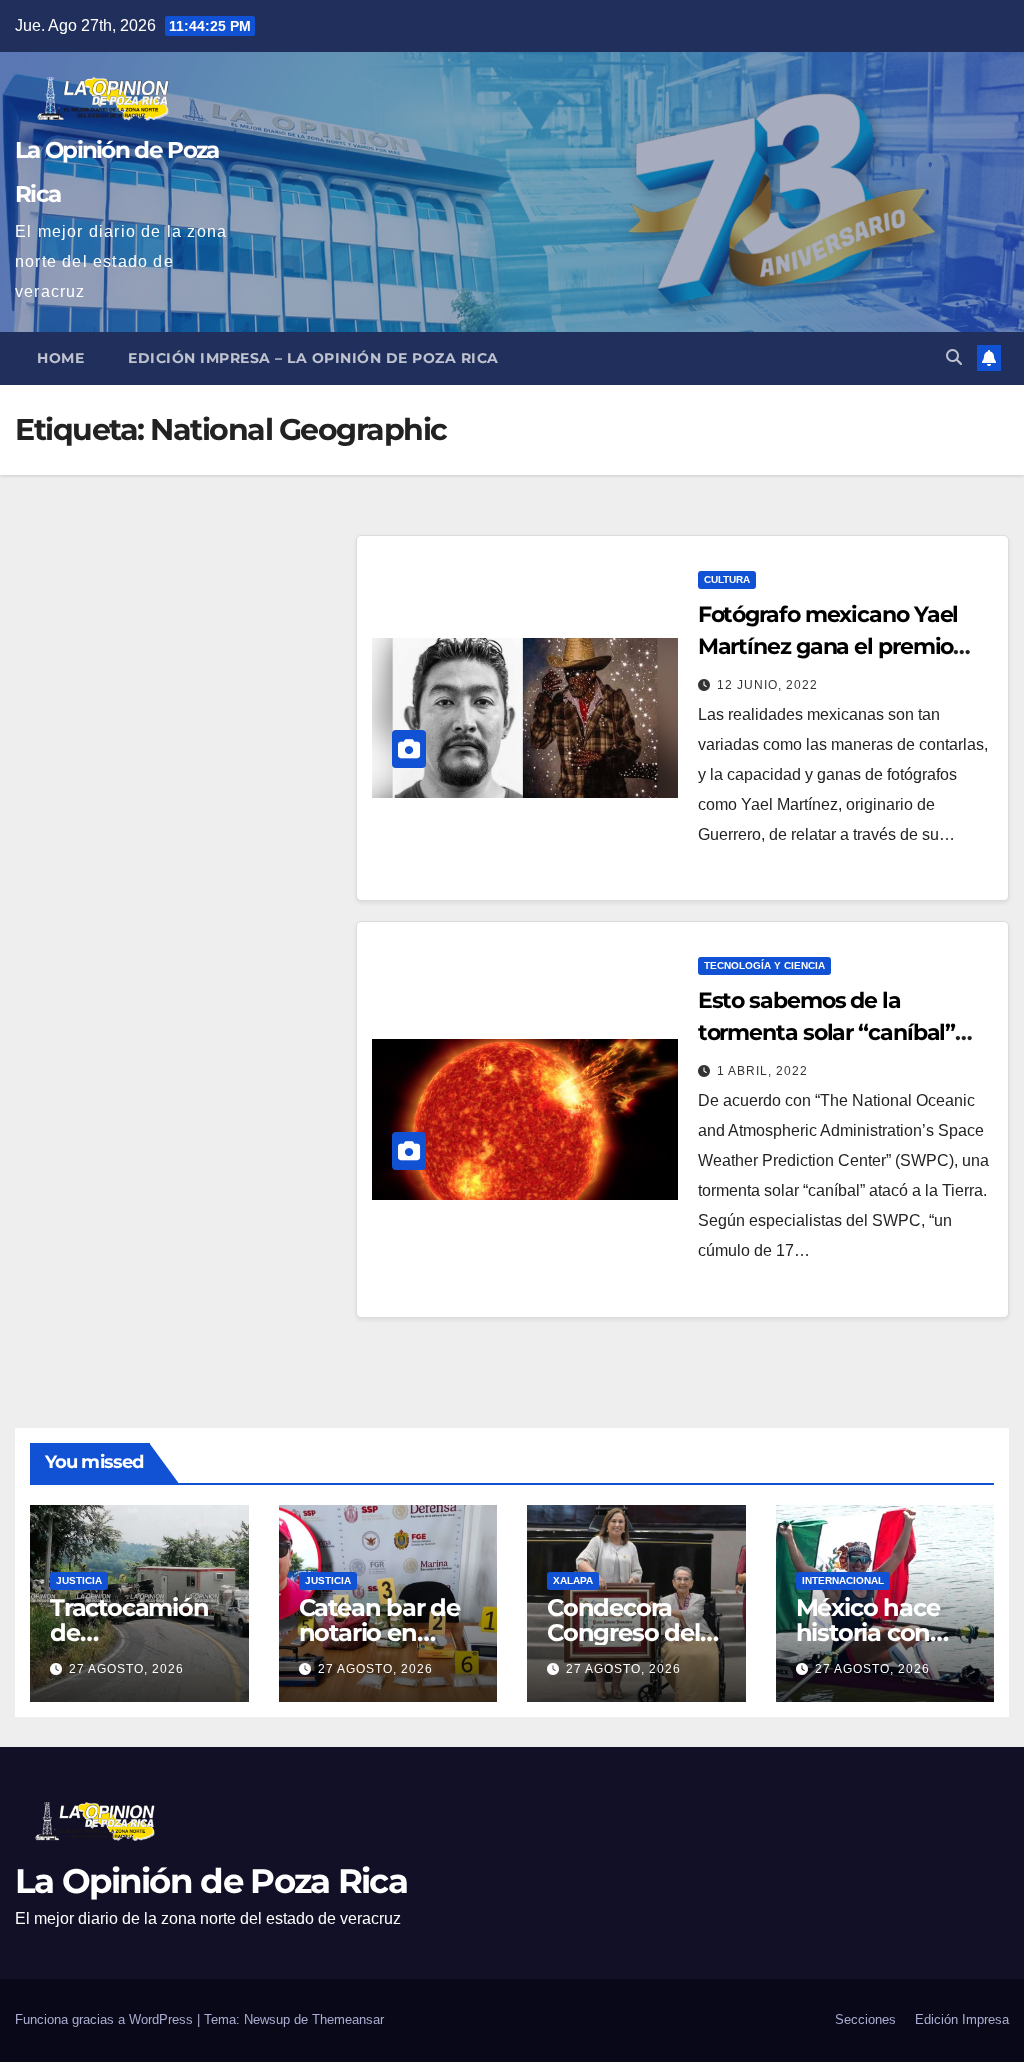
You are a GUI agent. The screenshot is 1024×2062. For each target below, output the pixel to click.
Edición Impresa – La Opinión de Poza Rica (313, 358)
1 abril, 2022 (762, 1071)
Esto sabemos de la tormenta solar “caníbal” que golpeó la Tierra (827, 1032)
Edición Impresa (962, 2019)
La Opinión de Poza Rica (211, 1881)
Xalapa (573, 1580)
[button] (954, 357)
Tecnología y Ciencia (764, 965)
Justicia (79, 1580)
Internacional (843, 1580)
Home (60, 358)
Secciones (865, 2019)
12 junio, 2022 (767, 685)
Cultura (727, 579)
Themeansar (348, 2019)
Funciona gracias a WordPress (106, 2019)
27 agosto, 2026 (126, 1669)
